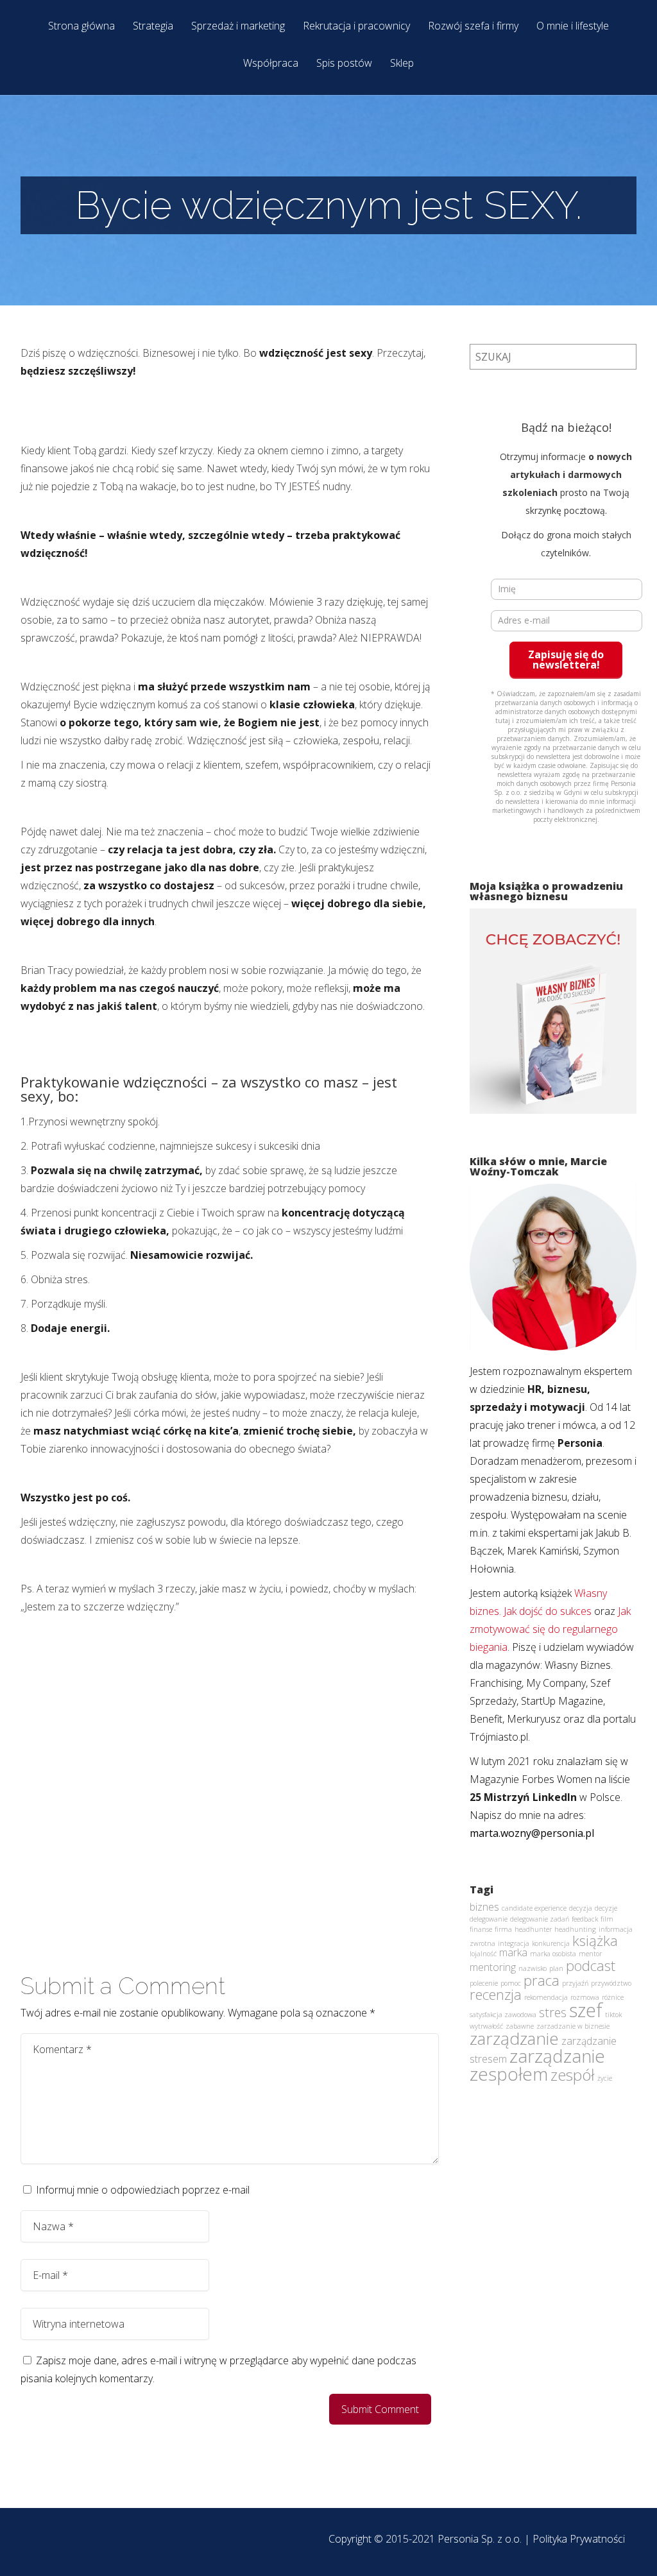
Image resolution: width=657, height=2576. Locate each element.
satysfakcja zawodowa (503, 2015)
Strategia (153, 27)
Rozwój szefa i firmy (473, 27)
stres (553, 2012)
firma (503, 1929)
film (607, 1919)
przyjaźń (575, 1983)
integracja (514, 1943)
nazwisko (533, 1968)
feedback (585, 1919)
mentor (590, 1954)
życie (605, 2078)
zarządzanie (514, 2038)
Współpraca (271, 64)
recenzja (496, 1994)
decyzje (606, 1908)
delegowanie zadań (540, 1919)
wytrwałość (486, 2026)
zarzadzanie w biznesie (573, 2026)
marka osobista (553, 1954)
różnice (613, 1997)
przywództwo (611, 1983)
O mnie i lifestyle (573, 27)
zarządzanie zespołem (537, 2065)
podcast (591, 1965)
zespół (573, 2075)
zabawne (520, 2026)
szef (586, 2010)
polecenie (484, 1983)
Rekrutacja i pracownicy (356, 27)
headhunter (533, 1929)
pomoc (511, 1983)
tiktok (613, 2015)
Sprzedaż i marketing (238, 27)
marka (513, 1952)
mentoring (493, 1967)
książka (595, 1940)
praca (542, 1980)
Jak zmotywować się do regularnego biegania (550, 1629)
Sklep (402, 64)
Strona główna (81, 27)
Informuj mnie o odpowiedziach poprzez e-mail (143, 2190)
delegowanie (489, 1919)
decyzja (581, 1908)
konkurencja (551, 1943)
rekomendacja (546, 1997)
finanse (481, 1929)
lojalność (483, 1954)
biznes (484, 1907)
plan (556, 1968)
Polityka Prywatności (579, 2539)
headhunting (575, 1929)
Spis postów (344, 64)
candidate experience (534, 1908)
